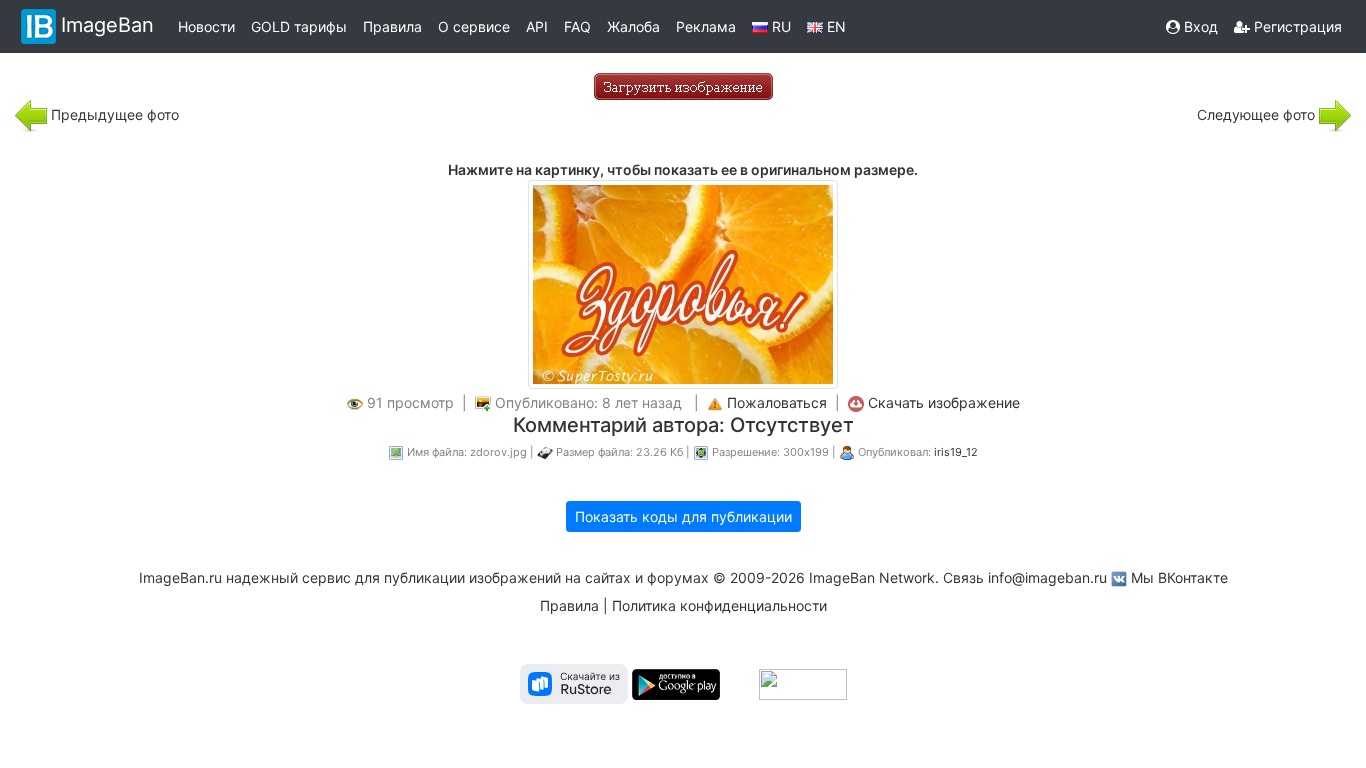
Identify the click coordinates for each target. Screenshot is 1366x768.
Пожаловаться (777, 402)
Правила (392, 26)
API (537, 26)
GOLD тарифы (299, 26)
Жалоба (633, 26)
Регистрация (1296, 26)
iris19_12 (956, 452)
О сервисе (474, 26)
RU (779, 26)
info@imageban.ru (1047, 577)
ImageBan (107, 25)
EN (834, 26)
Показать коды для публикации (683, 516)
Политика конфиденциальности (719, 605)
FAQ (577, 26)
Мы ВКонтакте (1179, 577)
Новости (206, 26)
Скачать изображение (944, 402)
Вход (1199, 26)
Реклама (706, 26)
